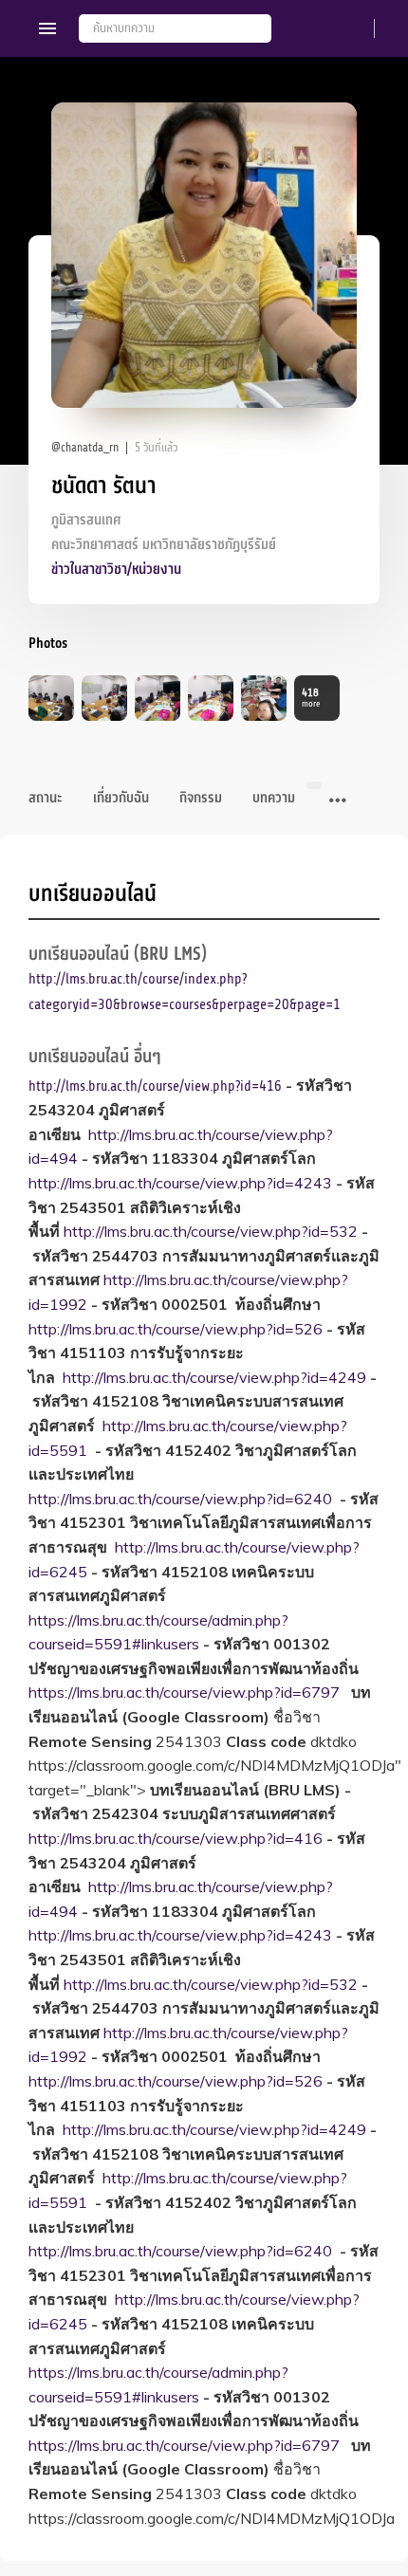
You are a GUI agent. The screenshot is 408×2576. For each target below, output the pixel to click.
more (311, 698)
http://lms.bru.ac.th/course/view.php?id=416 (155, 1086)
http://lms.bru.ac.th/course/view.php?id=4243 (180, 1183)
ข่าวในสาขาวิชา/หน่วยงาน (116, 570)
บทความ (274, 798)
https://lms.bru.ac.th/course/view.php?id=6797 (184, 1692)
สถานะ (46, 798)
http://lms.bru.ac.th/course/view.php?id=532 (211, 1231)
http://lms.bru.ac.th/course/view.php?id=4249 (214, 1377)
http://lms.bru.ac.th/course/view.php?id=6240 (180, 1499)
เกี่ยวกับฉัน (121, 798)
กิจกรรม (201, 798)
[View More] (338, 801)
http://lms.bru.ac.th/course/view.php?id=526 (176, 1329)
